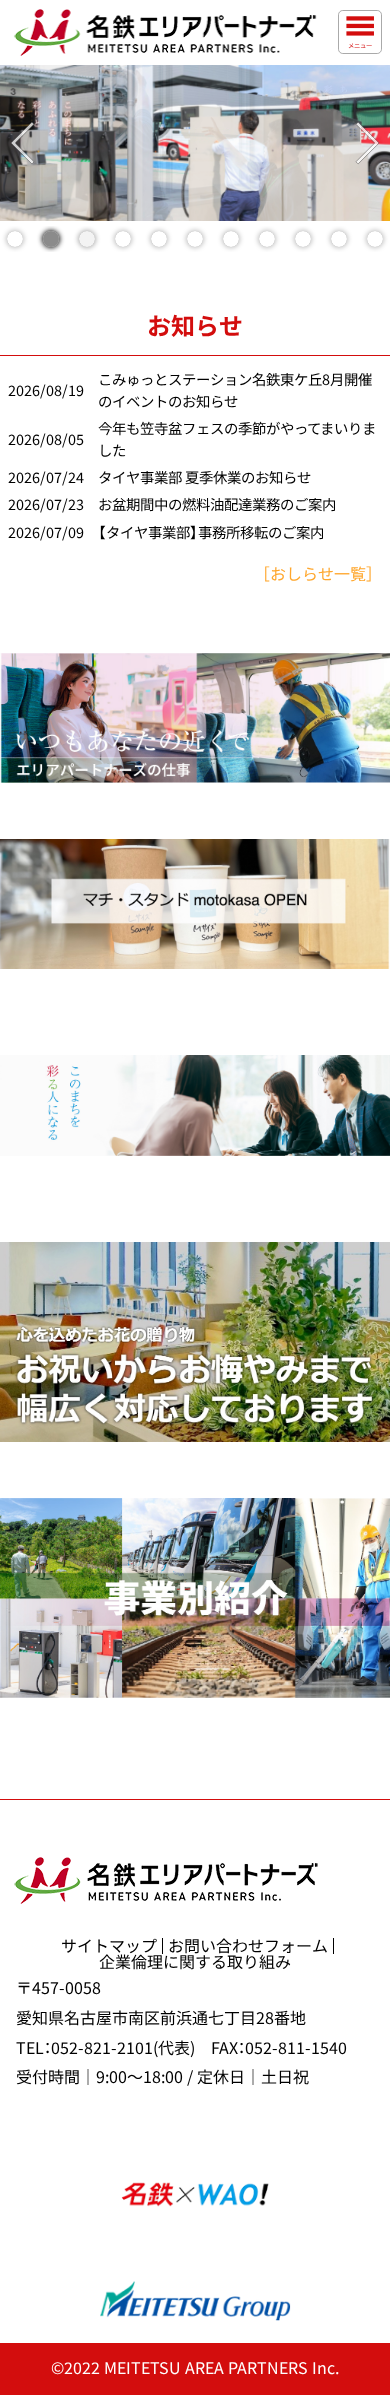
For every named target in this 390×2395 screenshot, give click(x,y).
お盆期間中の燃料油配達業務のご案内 (217, 504)
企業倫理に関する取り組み (195, 1962)
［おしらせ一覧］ (318, 574)
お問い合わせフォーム (248, 1946)
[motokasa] (195, 904)
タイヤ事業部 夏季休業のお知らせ (204, 477)
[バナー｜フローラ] (195, 1342)
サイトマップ (109, 1946)
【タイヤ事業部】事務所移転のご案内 (211, 532)
